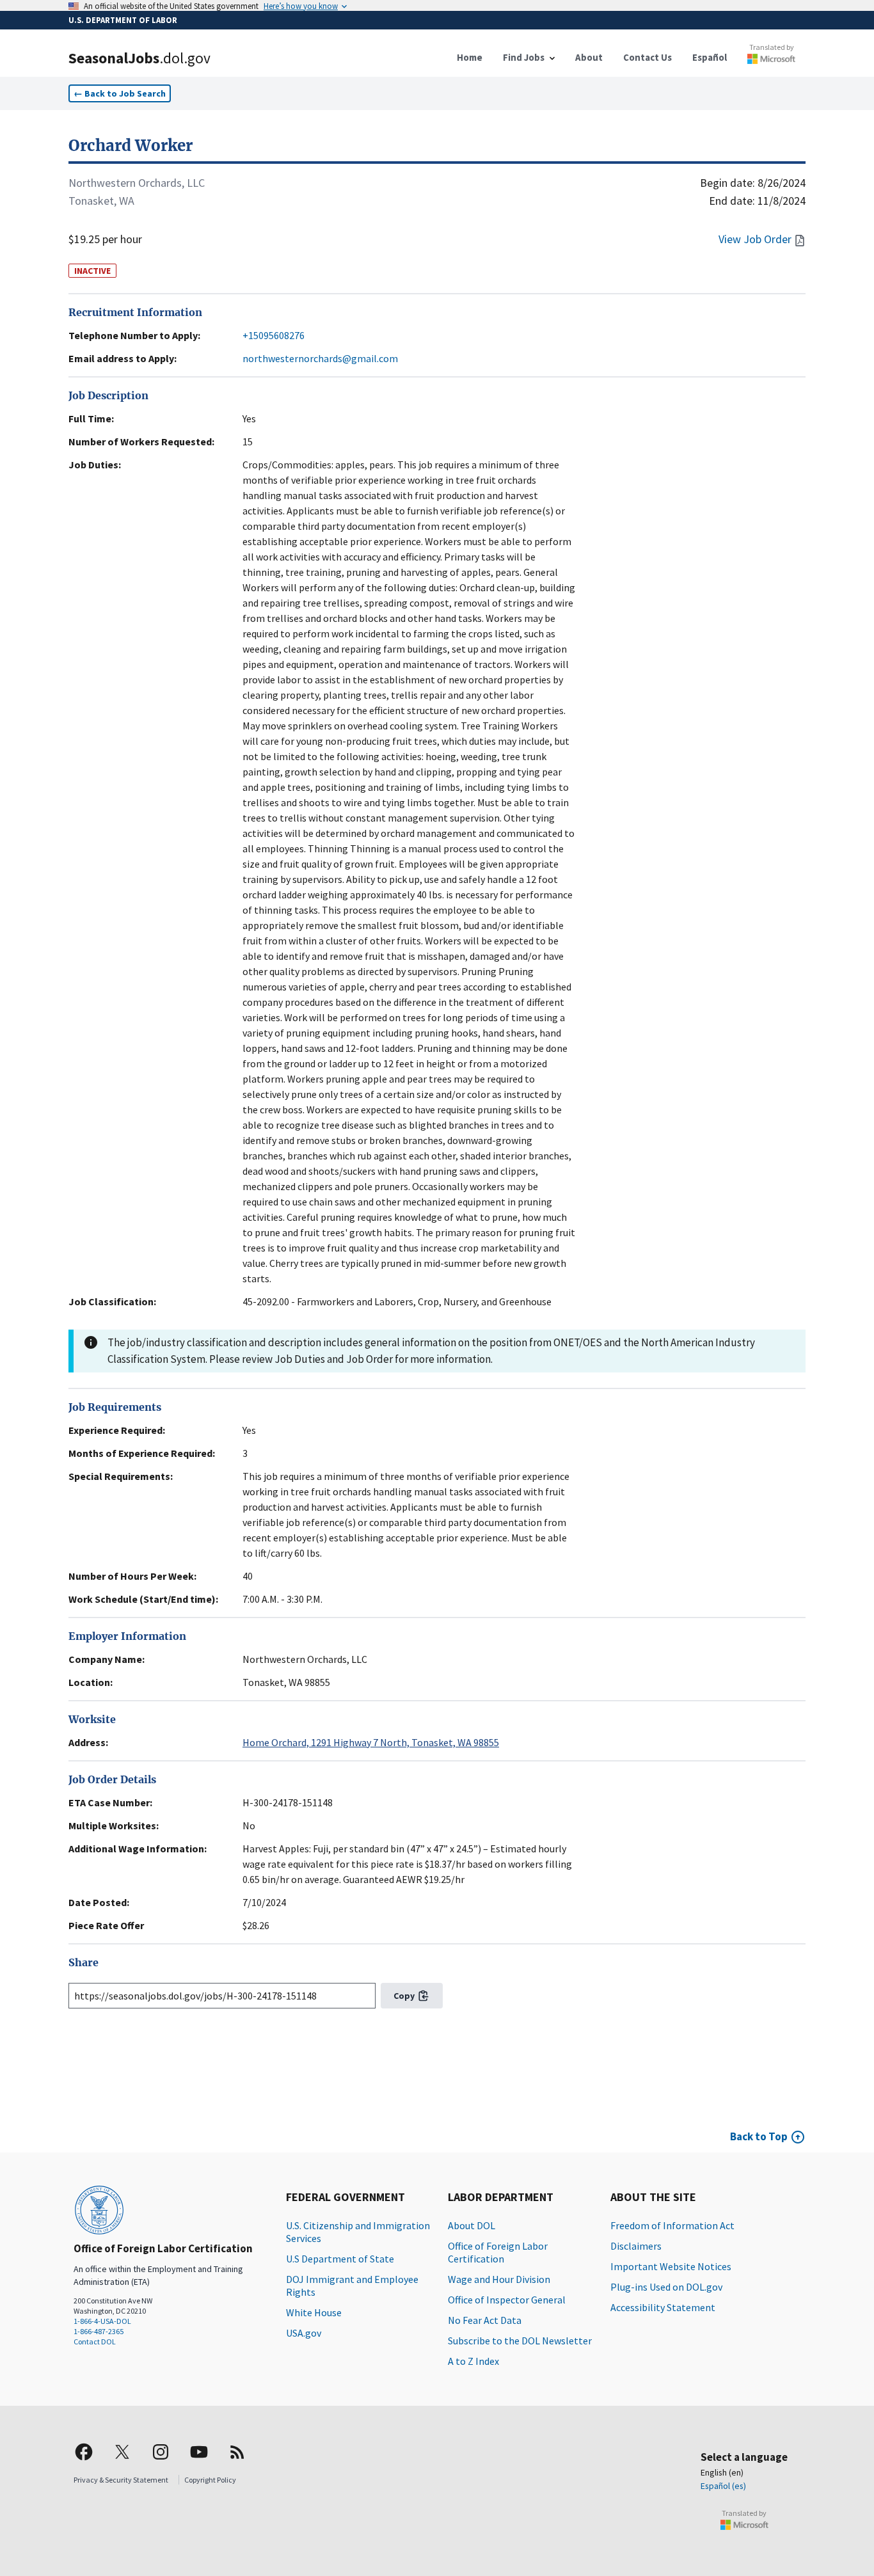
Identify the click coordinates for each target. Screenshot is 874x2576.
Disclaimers (636, 2246)
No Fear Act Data (485, 2320)
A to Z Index (473, 2361)
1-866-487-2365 (99, 2331)
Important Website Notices (671, 2266)
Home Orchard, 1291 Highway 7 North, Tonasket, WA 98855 (371, 1742)
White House (314, 2312)
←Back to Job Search (120, 93)
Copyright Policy (210, 2480)
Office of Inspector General (507, 2300)
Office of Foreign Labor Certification (498, 2252)
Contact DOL (95, 2341)
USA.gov (304, 2333)
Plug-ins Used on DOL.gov (666, 2287)
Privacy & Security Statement (121, 2480)
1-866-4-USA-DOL (102, 2321)
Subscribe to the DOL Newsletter (520, 2341)
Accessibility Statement (663, 2307)
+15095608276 (274, 335)
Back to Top (759, 2136)
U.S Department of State (340, 2259)
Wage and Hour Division (499, 2279)
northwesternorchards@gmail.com (320, 358)
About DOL (472, 2225)
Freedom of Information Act (672, 2225)
